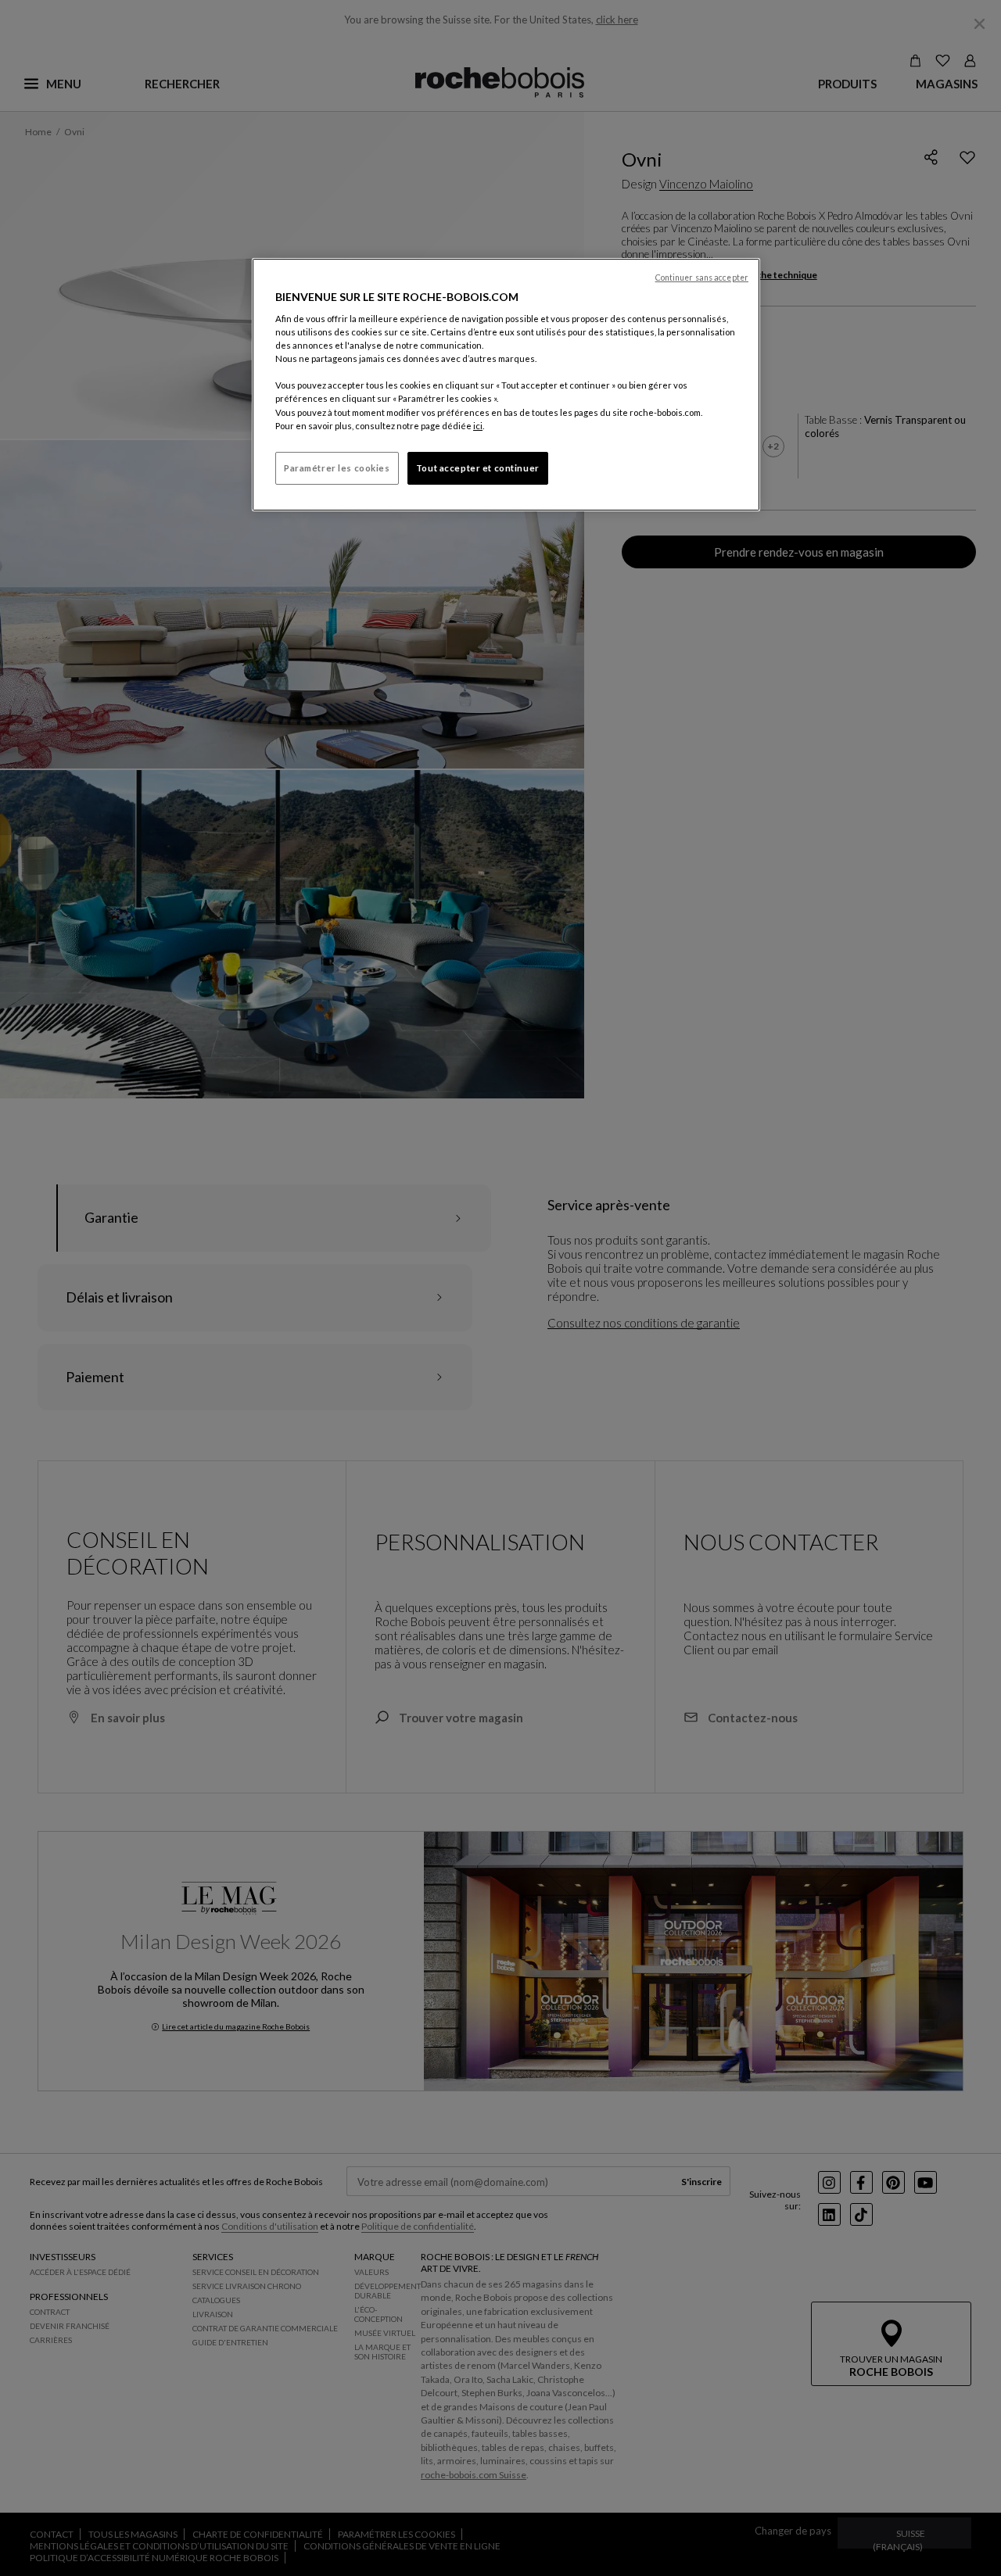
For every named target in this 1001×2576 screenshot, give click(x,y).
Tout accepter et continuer (478, 468)
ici (478, 426)
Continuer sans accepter (702, 278)
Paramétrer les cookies (337, 468)
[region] (506, 385)
